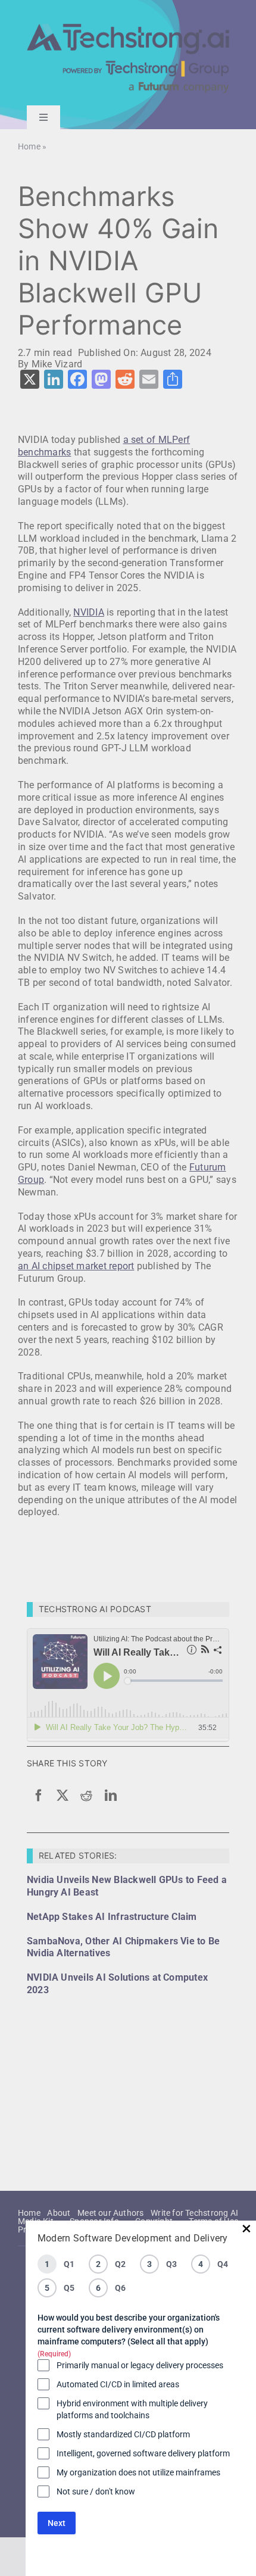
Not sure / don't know (96, 2491)
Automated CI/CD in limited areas (118, 2384)
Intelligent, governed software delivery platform (143, 2453)
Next (57, 2523)
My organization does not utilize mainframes (138, 2472)
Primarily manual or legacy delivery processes (140, 2365)
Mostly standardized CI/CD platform (123, 2434)
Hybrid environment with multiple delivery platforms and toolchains (132, 2409)
